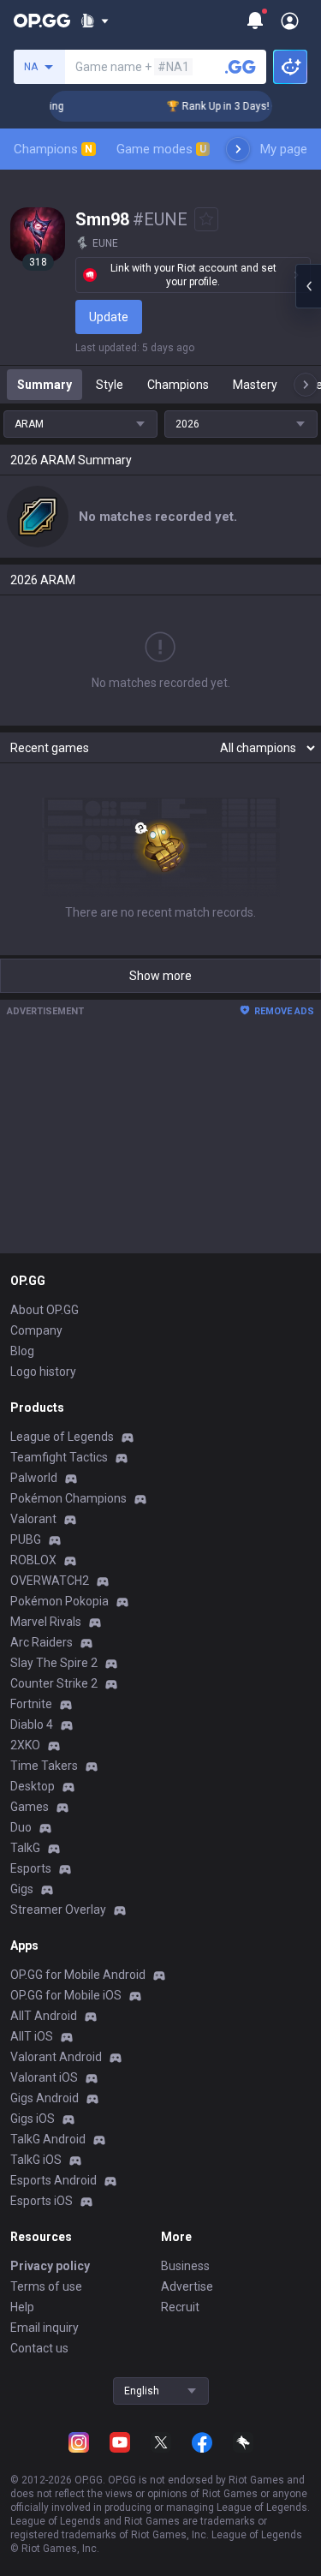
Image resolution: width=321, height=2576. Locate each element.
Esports (31, 1868)
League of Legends (62, 1437)
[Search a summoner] (241, 67)
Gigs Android (45, 2098)
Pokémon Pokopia (59, 1601)
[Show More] (95, 21)
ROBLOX (33, 1560)
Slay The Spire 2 (54, 1663)
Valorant (33, 1519)
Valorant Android (56, 2057)
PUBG (26, 1539)
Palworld (34, 1478)
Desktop (33, 1786)
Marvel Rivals (46, 1622)
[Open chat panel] (308, 286)
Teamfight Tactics (59, 1457)
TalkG (25, 1848)
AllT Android (44, 2016)
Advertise (187, 2286)
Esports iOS (42, 2201)
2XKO (25, 1745)
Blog (22, 1351)
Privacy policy (50, 2266)
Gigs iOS (33, 2119)
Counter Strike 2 (54, 1683)
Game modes (161, 149)
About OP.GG (45, 1310)
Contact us (39, 2348)
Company (36, 1330)
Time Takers (44, 1766)
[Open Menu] (290, 21)
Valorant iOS (44, 2077)
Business (185, 2266)
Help (22, 2307)
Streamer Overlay (58, 1910)
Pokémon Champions (68, 1498)
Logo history (43, 1372)
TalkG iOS (36, 2160)
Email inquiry (45, 2328)
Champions (53, 149)
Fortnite (31, 1704)
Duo (21, 1827)
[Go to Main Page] (42, 21)
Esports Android (53, 2180)
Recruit (180, 2307)
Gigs (22, 1889)
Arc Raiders (42, 1642)
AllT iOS (32, 2036)
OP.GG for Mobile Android (78, 1975)
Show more (160, 976)
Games (30, 1807)
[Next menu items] (238, 149)
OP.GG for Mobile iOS (66, 1995)
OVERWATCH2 (50, 1581)
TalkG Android (48, 2139)
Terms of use (46, 2286)
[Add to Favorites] (206, 219)
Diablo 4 (32, 1724)
